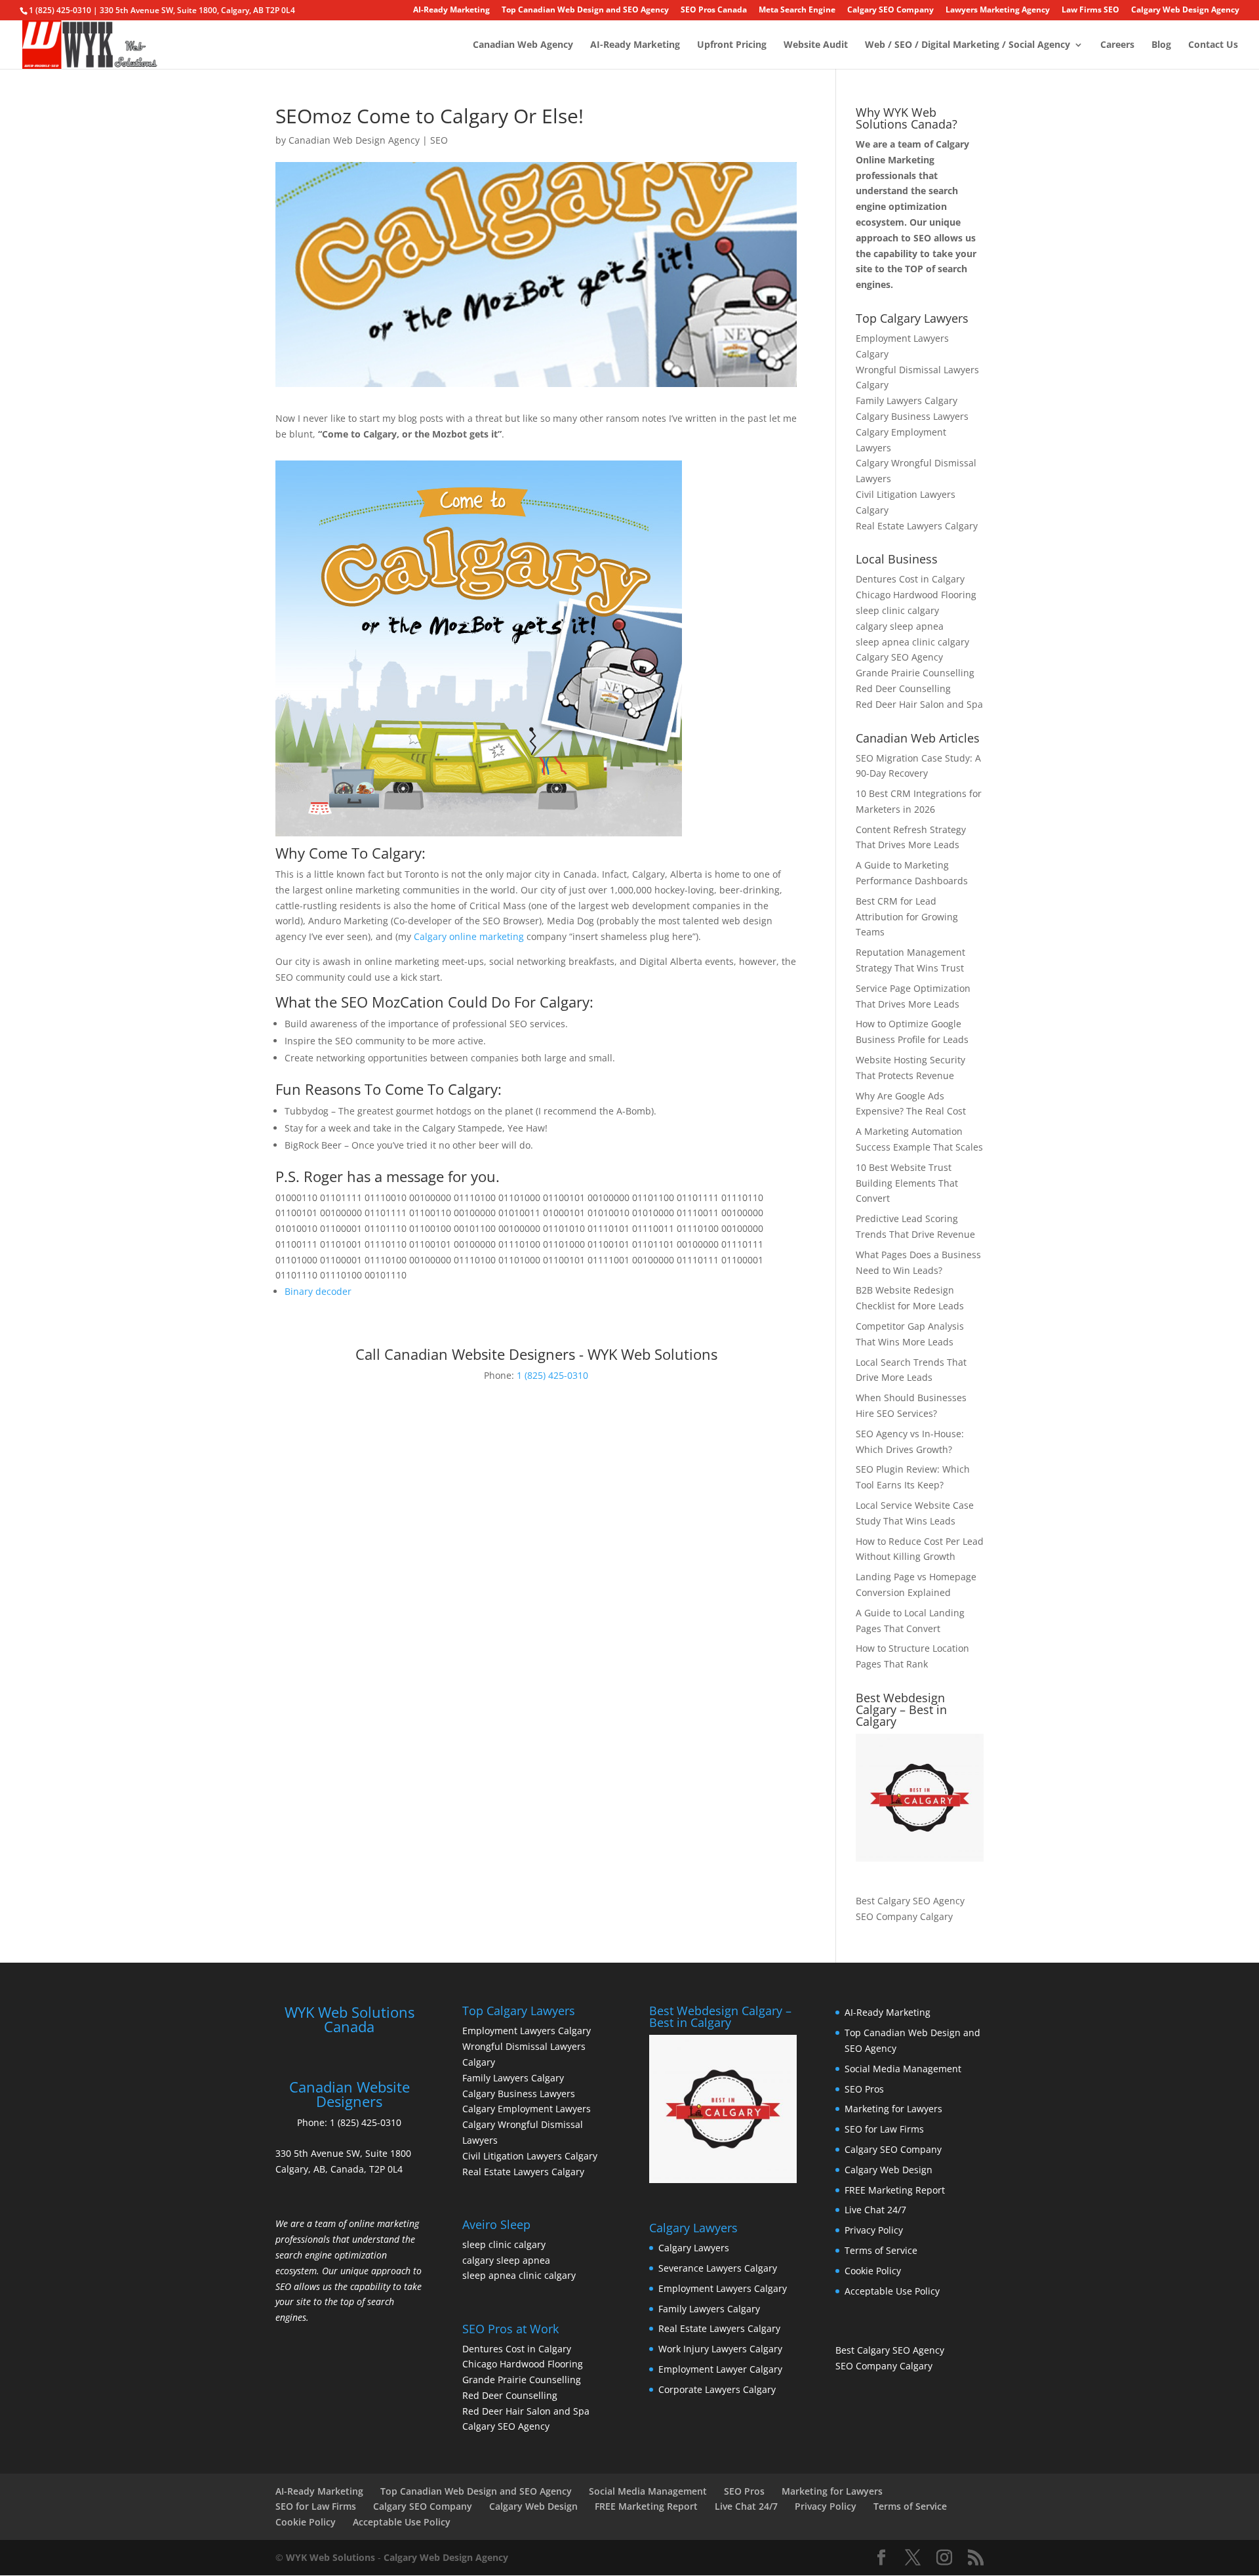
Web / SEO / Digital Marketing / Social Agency (968, 45)
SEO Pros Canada (714, 10)
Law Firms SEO (1090, 10)
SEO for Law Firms (884, 2129)
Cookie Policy (873, 2271)
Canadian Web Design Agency (354, 140)
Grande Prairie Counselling (915, 673)
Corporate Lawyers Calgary (717, 2389)
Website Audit (816, 45)
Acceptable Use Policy (892, 2291)
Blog (1161, 45)
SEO (439, 140)
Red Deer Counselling (903, 688)
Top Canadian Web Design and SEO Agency (585, 10)
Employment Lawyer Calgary (720, 2369)
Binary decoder (318, 1291)
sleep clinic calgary (897, 610)
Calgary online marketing (469, 936)
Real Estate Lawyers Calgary (917, 526)
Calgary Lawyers (694, 2248)
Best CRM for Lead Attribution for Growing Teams (907, 917)
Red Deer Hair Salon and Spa (919, 704)
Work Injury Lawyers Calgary (720, 2349)
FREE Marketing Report (895, 2190)
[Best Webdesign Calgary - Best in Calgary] (920, 1798)
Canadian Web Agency (523, 45)
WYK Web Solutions (330, 2557)
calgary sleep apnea (900, 626)
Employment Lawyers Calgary (527, 2031)
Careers (1117, 45)
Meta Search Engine (797, 10)
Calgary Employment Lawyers (527, 2109)
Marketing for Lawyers (893, 2109)
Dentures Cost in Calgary (910, 579)
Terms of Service (881, 2250)
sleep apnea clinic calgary (912, 642)
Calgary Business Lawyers (912, 416)
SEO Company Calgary (904, 1916)
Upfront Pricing (732, 45)
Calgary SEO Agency (899, 657)
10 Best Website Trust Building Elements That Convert (907, 1183)
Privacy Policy (874, 2230)
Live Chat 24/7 (875, 2210)
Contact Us (1213, 45)
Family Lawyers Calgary (907, 400)
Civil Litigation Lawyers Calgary (530, 2156)
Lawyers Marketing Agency (998, 10)
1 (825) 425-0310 (552, 1375)
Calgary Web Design (889, 2170)
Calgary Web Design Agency (1185, 10)
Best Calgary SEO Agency (910, 1901)
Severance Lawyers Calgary (718, 2268)
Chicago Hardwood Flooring (916, 595)
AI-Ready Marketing (451, 10)
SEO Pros (864, 2089)
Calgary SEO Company (890, 10)
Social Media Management (903, 2069)
